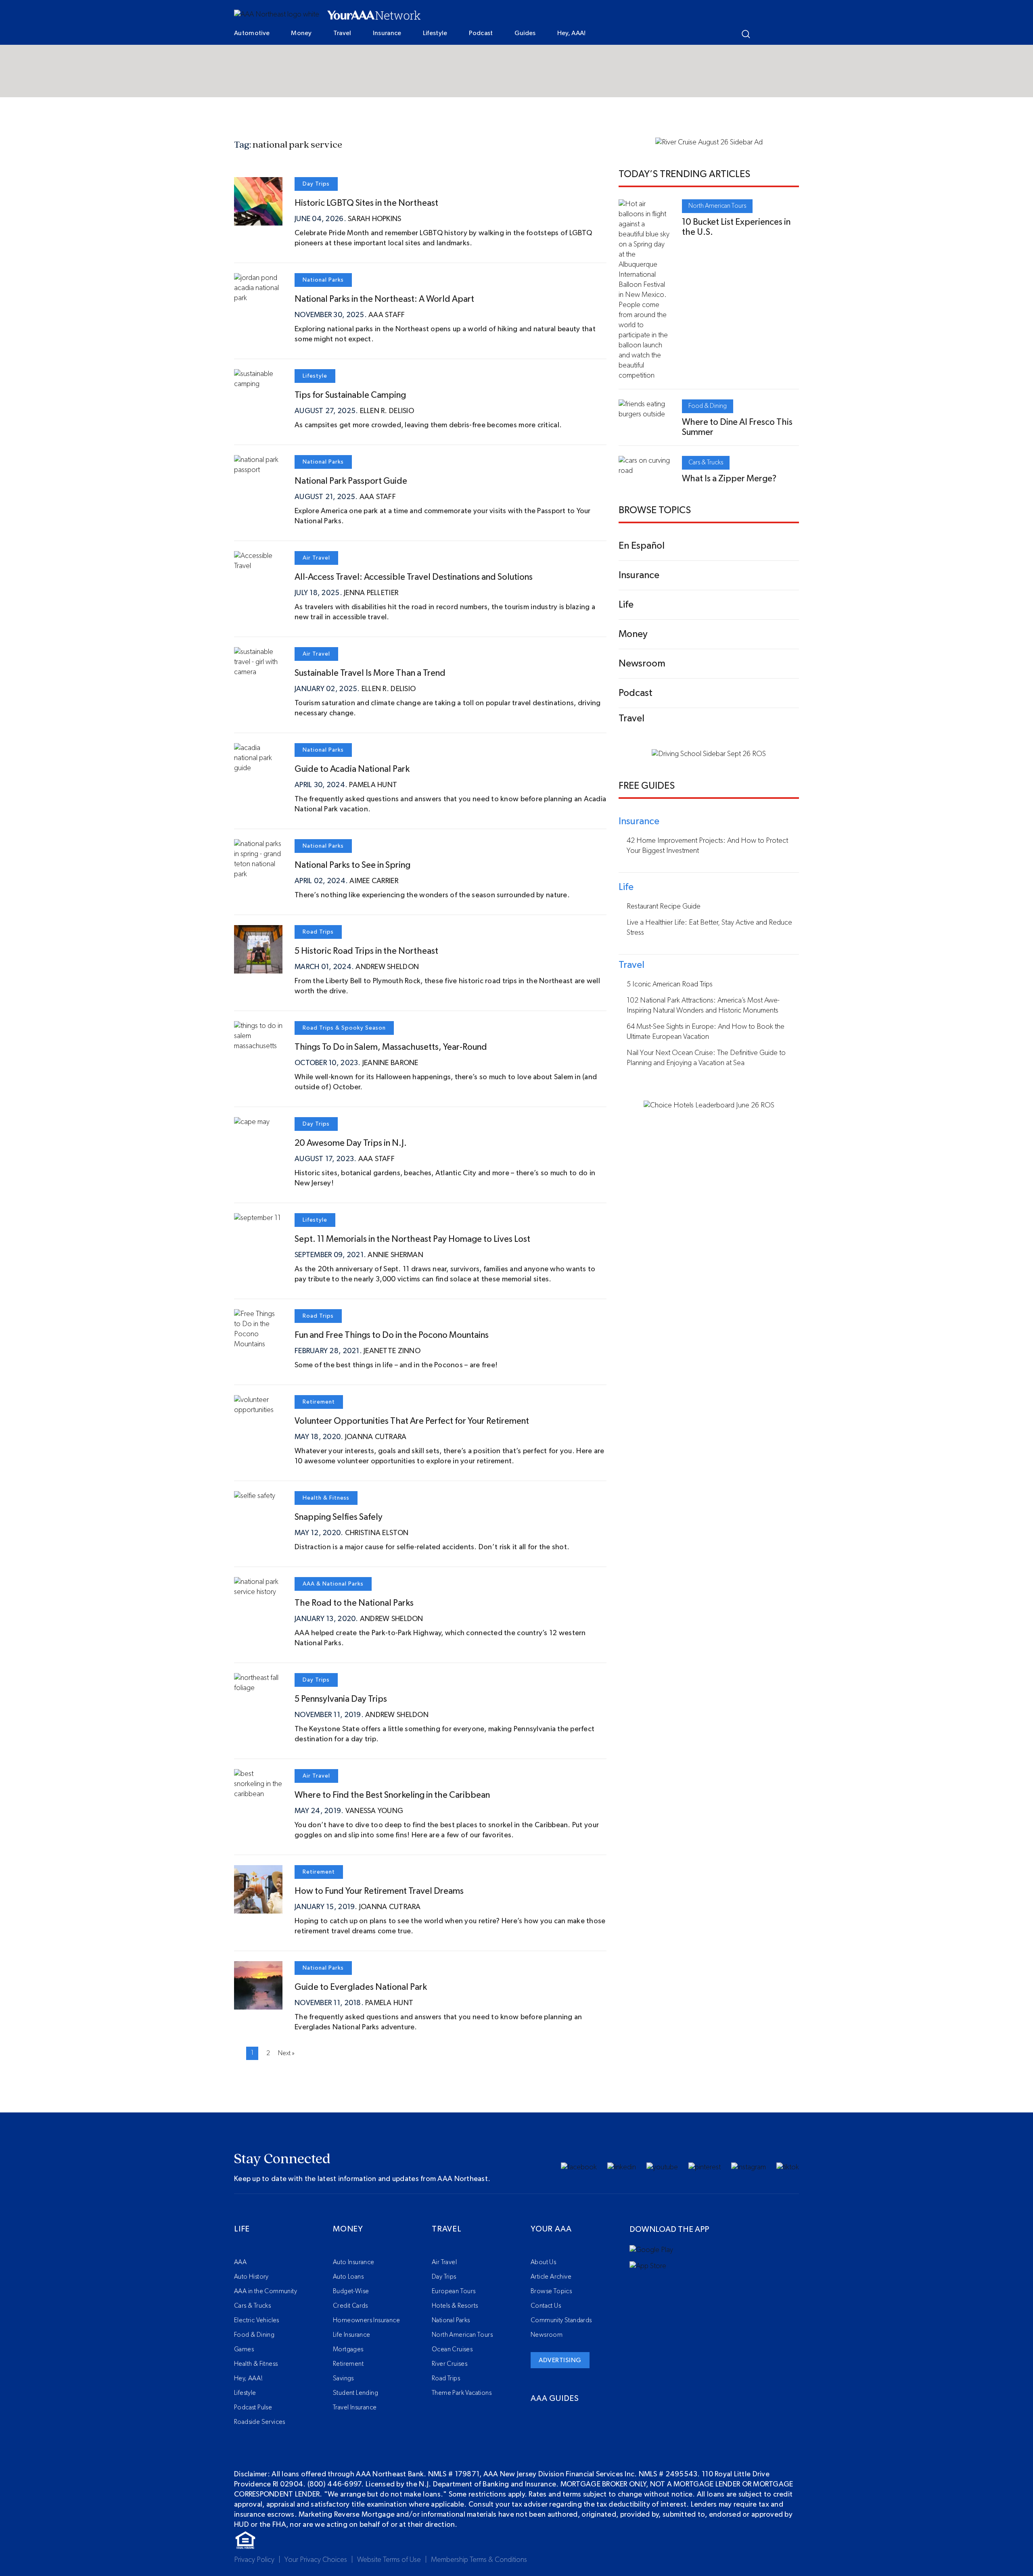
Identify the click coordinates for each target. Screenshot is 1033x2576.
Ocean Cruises (452, 2349)
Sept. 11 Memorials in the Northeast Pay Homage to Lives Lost (412, 1239)
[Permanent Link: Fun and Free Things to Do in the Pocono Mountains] (258, 1344)
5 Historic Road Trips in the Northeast (366, 951)
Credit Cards (350, 2306)
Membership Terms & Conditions (479, 2560)
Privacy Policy (254, 2560)
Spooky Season (364, 1028)
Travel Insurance (355, 2407)
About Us (543, 2262)
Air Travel (316, 558)
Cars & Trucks (706, 462)
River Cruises (450, 2364)
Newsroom (547, 2335)
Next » (286, 2053)
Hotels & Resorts (455, 2306)
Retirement (319, 1402)
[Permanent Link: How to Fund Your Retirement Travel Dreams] (258, 1908)
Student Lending (355, 2393)
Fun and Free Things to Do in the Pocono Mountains (392, 1335)
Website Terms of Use (389, 2560)
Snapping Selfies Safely (339, 1517)
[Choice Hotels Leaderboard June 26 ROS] (709, 1105)
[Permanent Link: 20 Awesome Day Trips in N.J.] (252, 1122)
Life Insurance (352, 2335)
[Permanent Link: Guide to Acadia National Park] (258, 768)
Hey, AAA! (572, 33)
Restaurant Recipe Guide (664, 907)
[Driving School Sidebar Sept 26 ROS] (709, 754)
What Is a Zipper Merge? (729, 478)
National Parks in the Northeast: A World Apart (384, 299)
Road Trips (318, 932)
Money (301, 33)
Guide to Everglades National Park (361, 1987)
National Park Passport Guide (351, 481)
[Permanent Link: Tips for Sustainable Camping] (258, 384)
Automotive (252, 33)
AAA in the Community (266, 2291)
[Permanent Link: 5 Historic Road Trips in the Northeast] (258, 968)
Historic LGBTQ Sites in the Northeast (366, 203)
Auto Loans (348, 2277)
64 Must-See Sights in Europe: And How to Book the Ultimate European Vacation (706, 1032)
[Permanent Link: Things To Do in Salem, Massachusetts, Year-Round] (258, 1046)
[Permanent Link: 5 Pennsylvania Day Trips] (258, 1688)
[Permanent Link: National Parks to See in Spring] (258, 874)
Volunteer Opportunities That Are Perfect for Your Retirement (412, 1421)
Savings (343, 2378)
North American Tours (717, 206)
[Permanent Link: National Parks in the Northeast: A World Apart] (258, 298)
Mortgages (348, 2349)
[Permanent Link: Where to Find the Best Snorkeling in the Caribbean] (258, 1794)
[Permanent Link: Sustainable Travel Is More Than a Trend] (258, 672)
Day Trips (316, 184)
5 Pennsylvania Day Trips (341, 1699)
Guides (525, 33)
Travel (342, 33)
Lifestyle (435, 33)
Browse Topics (551, 2291)
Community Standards (561, 2320)
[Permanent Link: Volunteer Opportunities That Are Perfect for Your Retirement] (258, 1410)
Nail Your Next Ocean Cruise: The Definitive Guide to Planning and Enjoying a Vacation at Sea (706, 1058)
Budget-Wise (351, 2291)
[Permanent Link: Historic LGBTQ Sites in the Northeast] (258, 220)
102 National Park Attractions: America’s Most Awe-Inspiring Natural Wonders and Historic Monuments (703, 1006)
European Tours (454, 2291)
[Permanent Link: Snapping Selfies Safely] (255, 1496)
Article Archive (551, 2277)
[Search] (746, 34)
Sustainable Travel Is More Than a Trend (370, 673)
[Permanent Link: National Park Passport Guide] (258, 470)
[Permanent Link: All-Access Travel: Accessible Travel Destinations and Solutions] (258, 566)
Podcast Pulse (253, 2407)
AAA (309, 1584)
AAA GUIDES (555, 2398)
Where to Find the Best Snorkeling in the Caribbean (392, 1795)
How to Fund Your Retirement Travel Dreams (379, 1891)
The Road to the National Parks (354, 1603)
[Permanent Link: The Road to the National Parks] (258, 1592)
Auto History (251, 2277)
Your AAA (551, 2229)
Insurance (387, 33)
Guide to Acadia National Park (352, 769)
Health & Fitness (326, 1498)
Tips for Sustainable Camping (350, 395)
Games (244, 2349)
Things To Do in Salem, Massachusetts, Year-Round (391, 1047)
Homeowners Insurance (366, 2320)
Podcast (481, 33)
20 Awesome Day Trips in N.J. (351, 1143)
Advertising (560, 2360)
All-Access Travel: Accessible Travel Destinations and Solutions (414, 577)
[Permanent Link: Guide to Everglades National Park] (258, 2004)
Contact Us (546, 2306)
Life (242, 2229)
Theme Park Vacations (462, 2393)
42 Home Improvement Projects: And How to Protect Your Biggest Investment (707, 846)
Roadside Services (260, 2422)
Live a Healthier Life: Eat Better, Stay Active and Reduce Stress (709, 928)
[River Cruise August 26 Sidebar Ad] (709, 142)
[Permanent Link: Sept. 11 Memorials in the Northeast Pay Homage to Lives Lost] (257, 1218)
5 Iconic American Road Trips (670, 984)
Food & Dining (708, 406)
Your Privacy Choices (316, 2560)
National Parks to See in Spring (352, 865)
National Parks (323, 280)
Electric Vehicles (257, 2320)
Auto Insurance (354, 2262)
